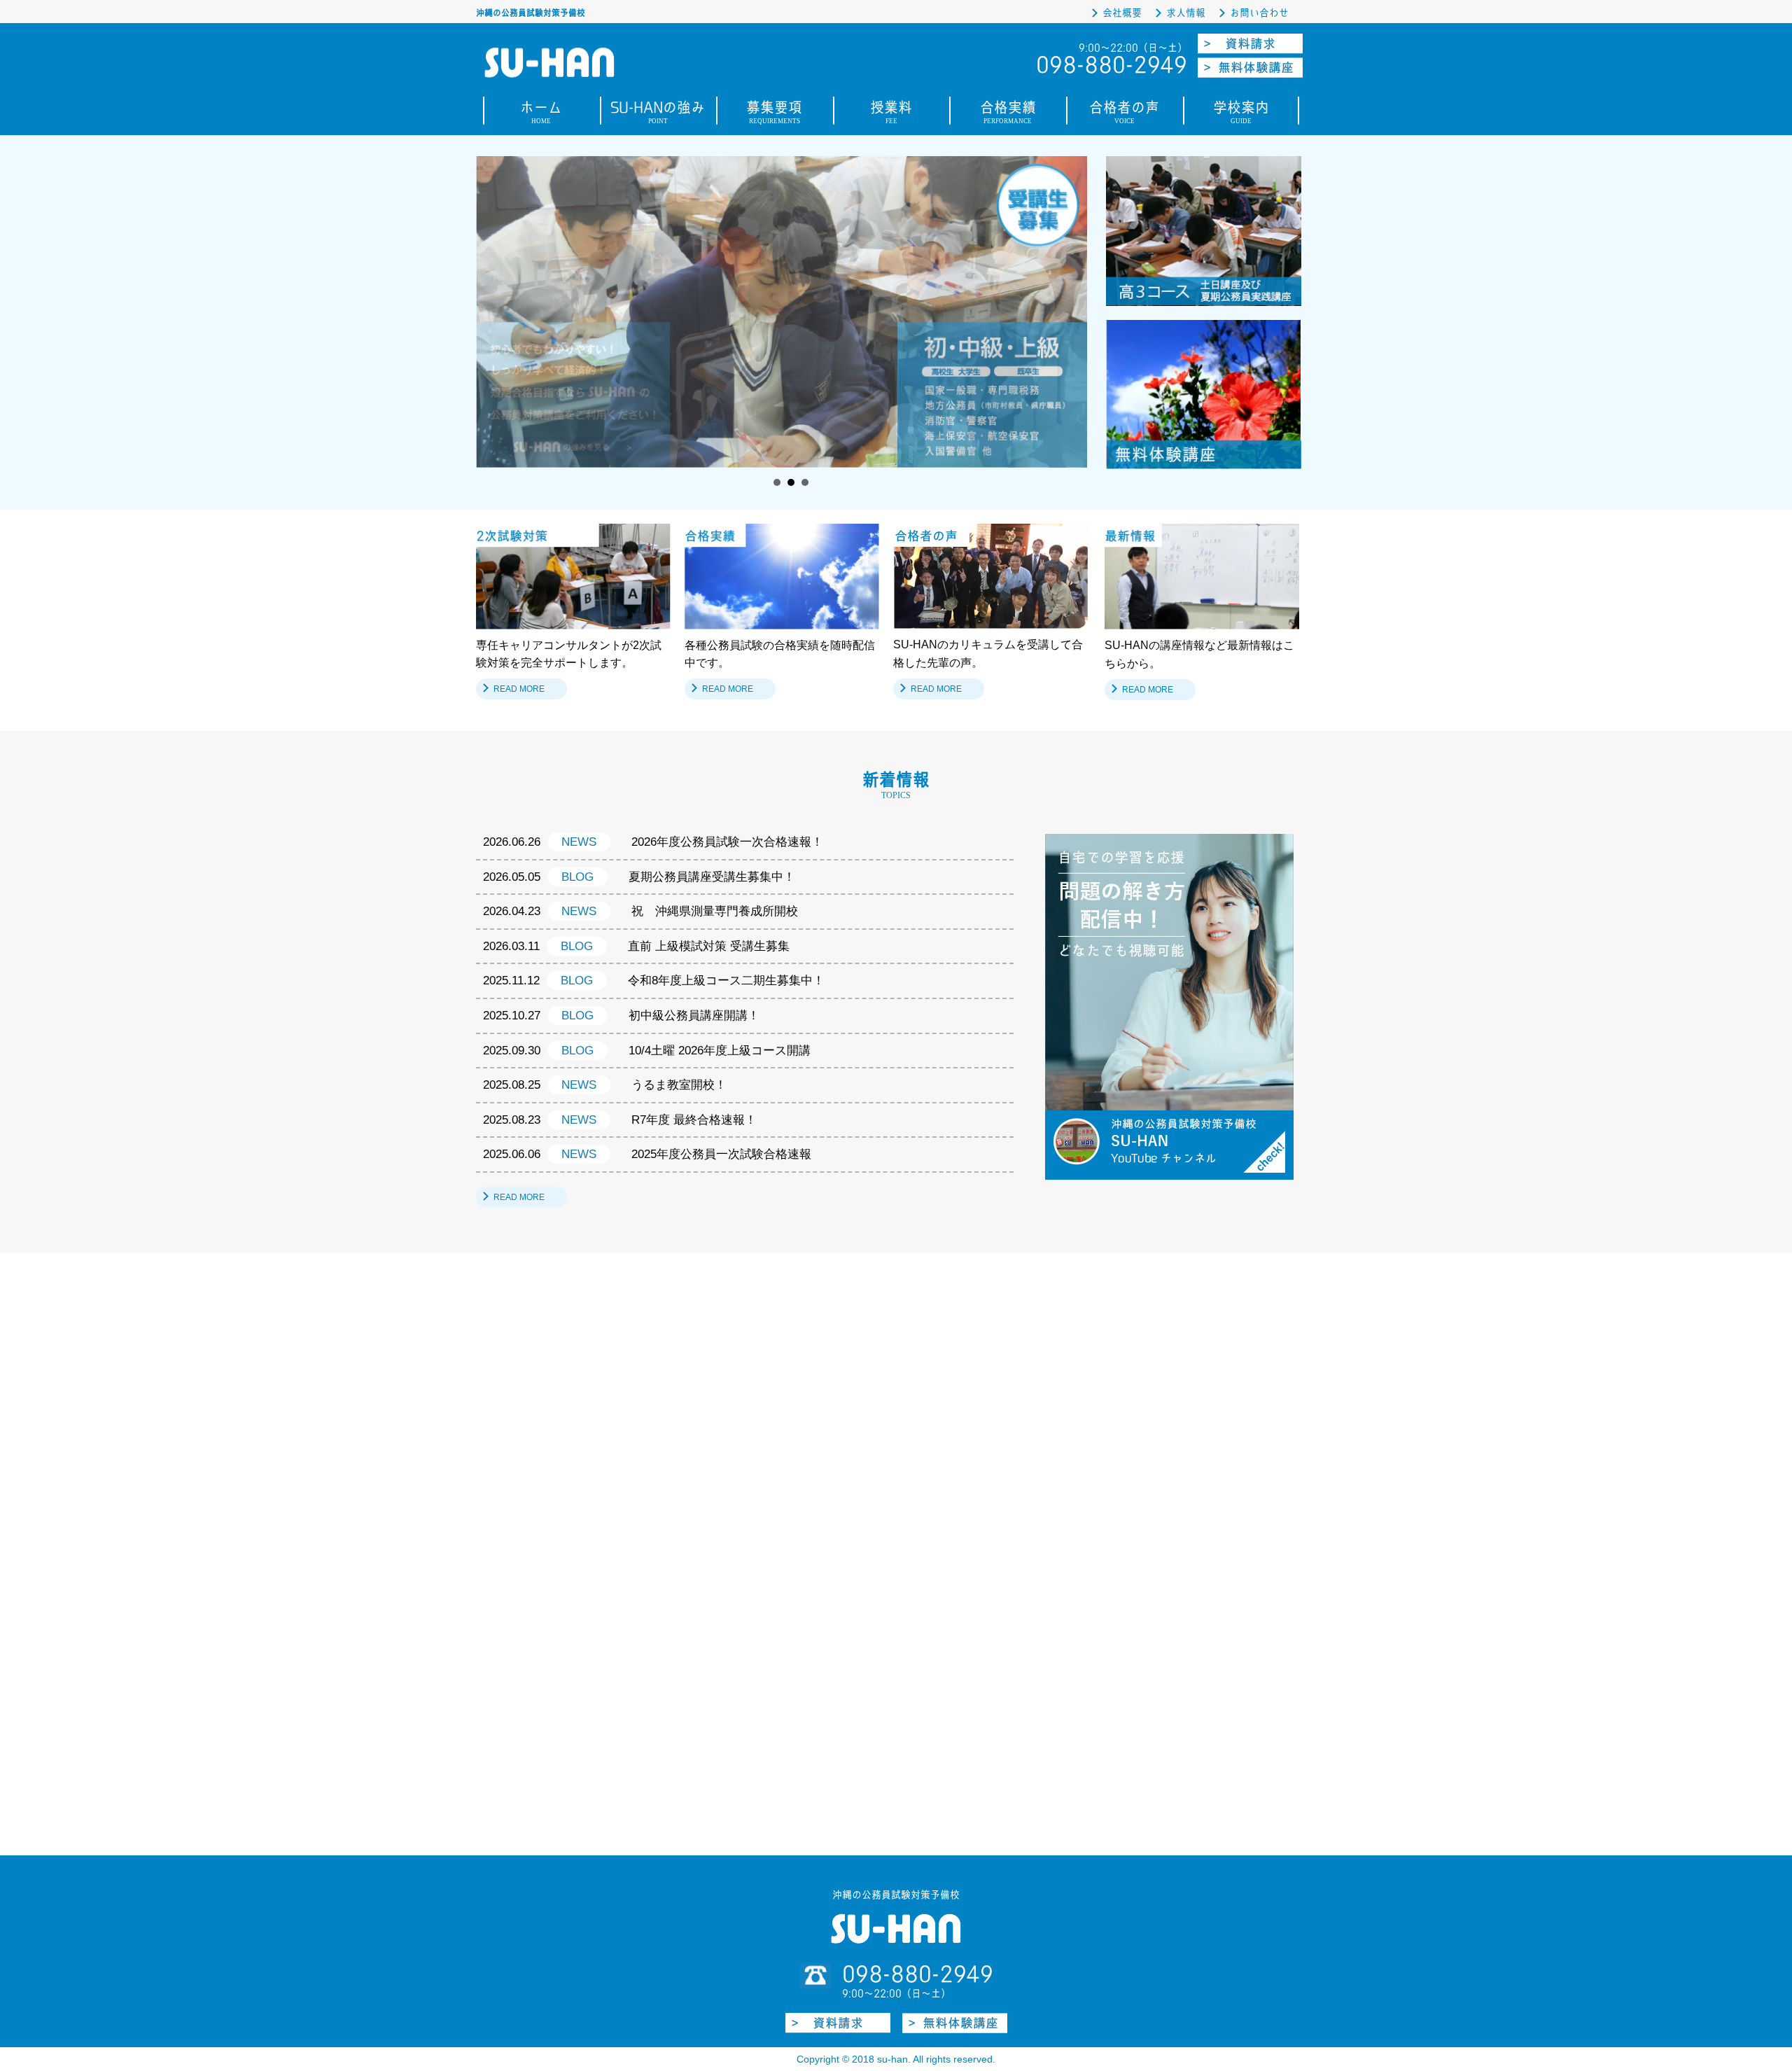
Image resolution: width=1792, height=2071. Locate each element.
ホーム (541, 114)
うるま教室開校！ (679, 1085)
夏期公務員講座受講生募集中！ (712, 877)
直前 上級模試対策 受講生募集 (709, 946)
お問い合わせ (1259, 13)
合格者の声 (1124, 114)
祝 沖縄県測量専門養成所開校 (715, 911)
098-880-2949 (918, 1974)
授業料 (891, 114)
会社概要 (1122, 13)
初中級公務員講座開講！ (694, 1016)
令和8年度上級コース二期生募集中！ (726, 981)
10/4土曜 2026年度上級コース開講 (720, 1051)
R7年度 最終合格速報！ (694, 1120)
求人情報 (1186, 13)
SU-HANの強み (658, 114)
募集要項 (774, 114)
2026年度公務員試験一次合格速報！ (727, 842)
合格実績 (1008, 114)
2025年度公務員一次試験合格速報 (721, 1154)
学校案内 (1241, 114)
